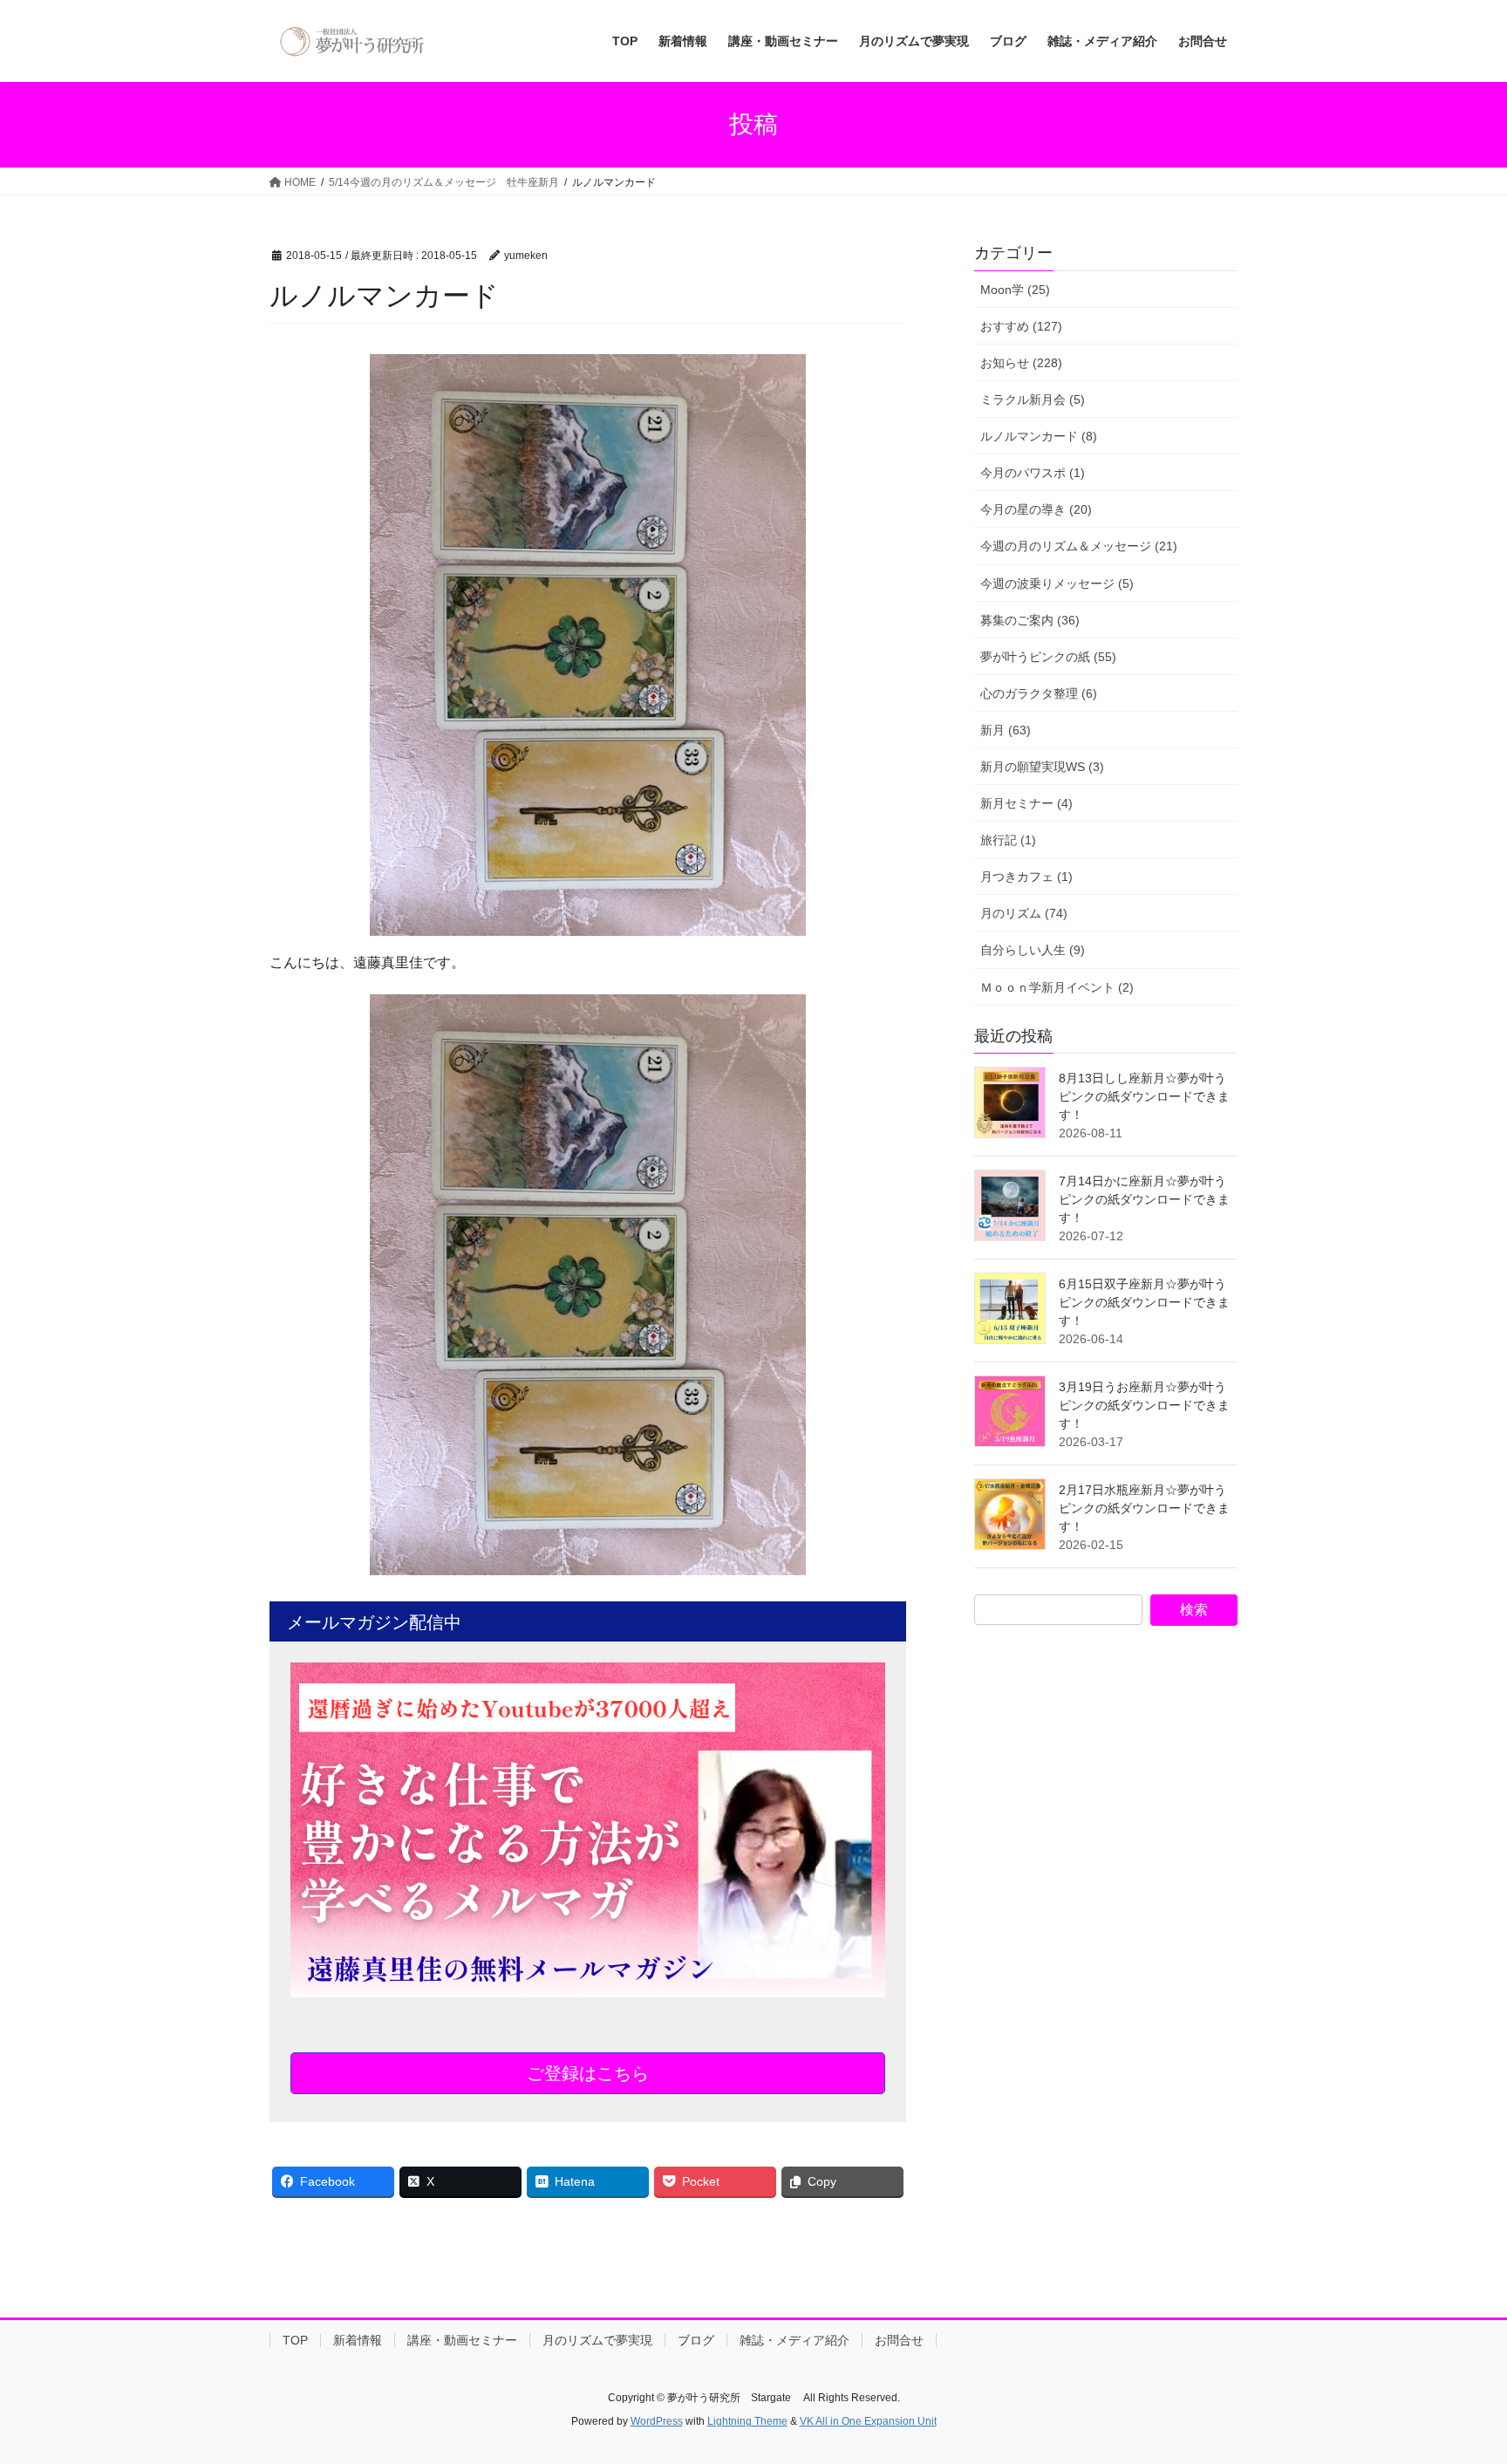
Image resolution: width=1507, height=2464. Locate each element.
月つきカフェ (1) (1026, 877)
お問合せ (899, 2340)
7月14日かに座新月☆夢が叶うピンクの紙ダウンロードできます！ (1144, 1199)
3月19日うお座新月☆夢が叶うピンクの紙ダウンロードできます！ (1144, 1405)
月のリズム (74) (1024, 913)
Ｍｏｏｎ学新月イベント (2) (1057, 987)
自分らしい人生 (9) (1033, 950)
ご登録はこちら (588, 2073)
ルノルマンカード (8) (1039, 436)
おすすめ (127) (1021, 326)
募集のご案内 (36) (1030, 620)
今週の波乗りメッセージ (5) (1057, 584)
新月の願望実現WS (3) (1042, 767)
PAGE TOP (1456, 2375)
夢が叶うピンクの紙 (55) (1048, 657)
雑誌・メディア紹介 (794, 2340)
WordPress (657, 2421)
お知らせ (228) (1021, 363)
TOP (295, 2340)
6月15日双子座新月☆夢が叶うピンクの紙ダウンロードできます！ (1144, 1302)
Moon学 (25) (1015, 290)
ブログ (696, 2340)
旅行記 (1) (1008, 840)
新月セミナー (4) (1026, 803)
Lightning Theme (747, 2421)
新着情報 (358, 2340)
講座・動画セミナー (462, 2340)
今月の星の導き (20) (1036, 509)
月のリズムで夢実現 (597, 2340)
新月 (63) (1006, 730)
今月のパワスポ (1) (1033, 473)
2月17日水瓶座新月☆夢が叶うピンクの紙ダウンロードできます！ (1144, 1508)
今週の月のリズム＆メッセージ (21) (1079, 546)
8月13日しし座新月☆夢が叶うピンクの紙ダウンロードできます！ (1144, 1096)
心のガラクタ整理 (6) (1039, 693)
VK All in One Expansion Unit (868, 2421)
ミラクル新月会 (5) (1033, 399)
